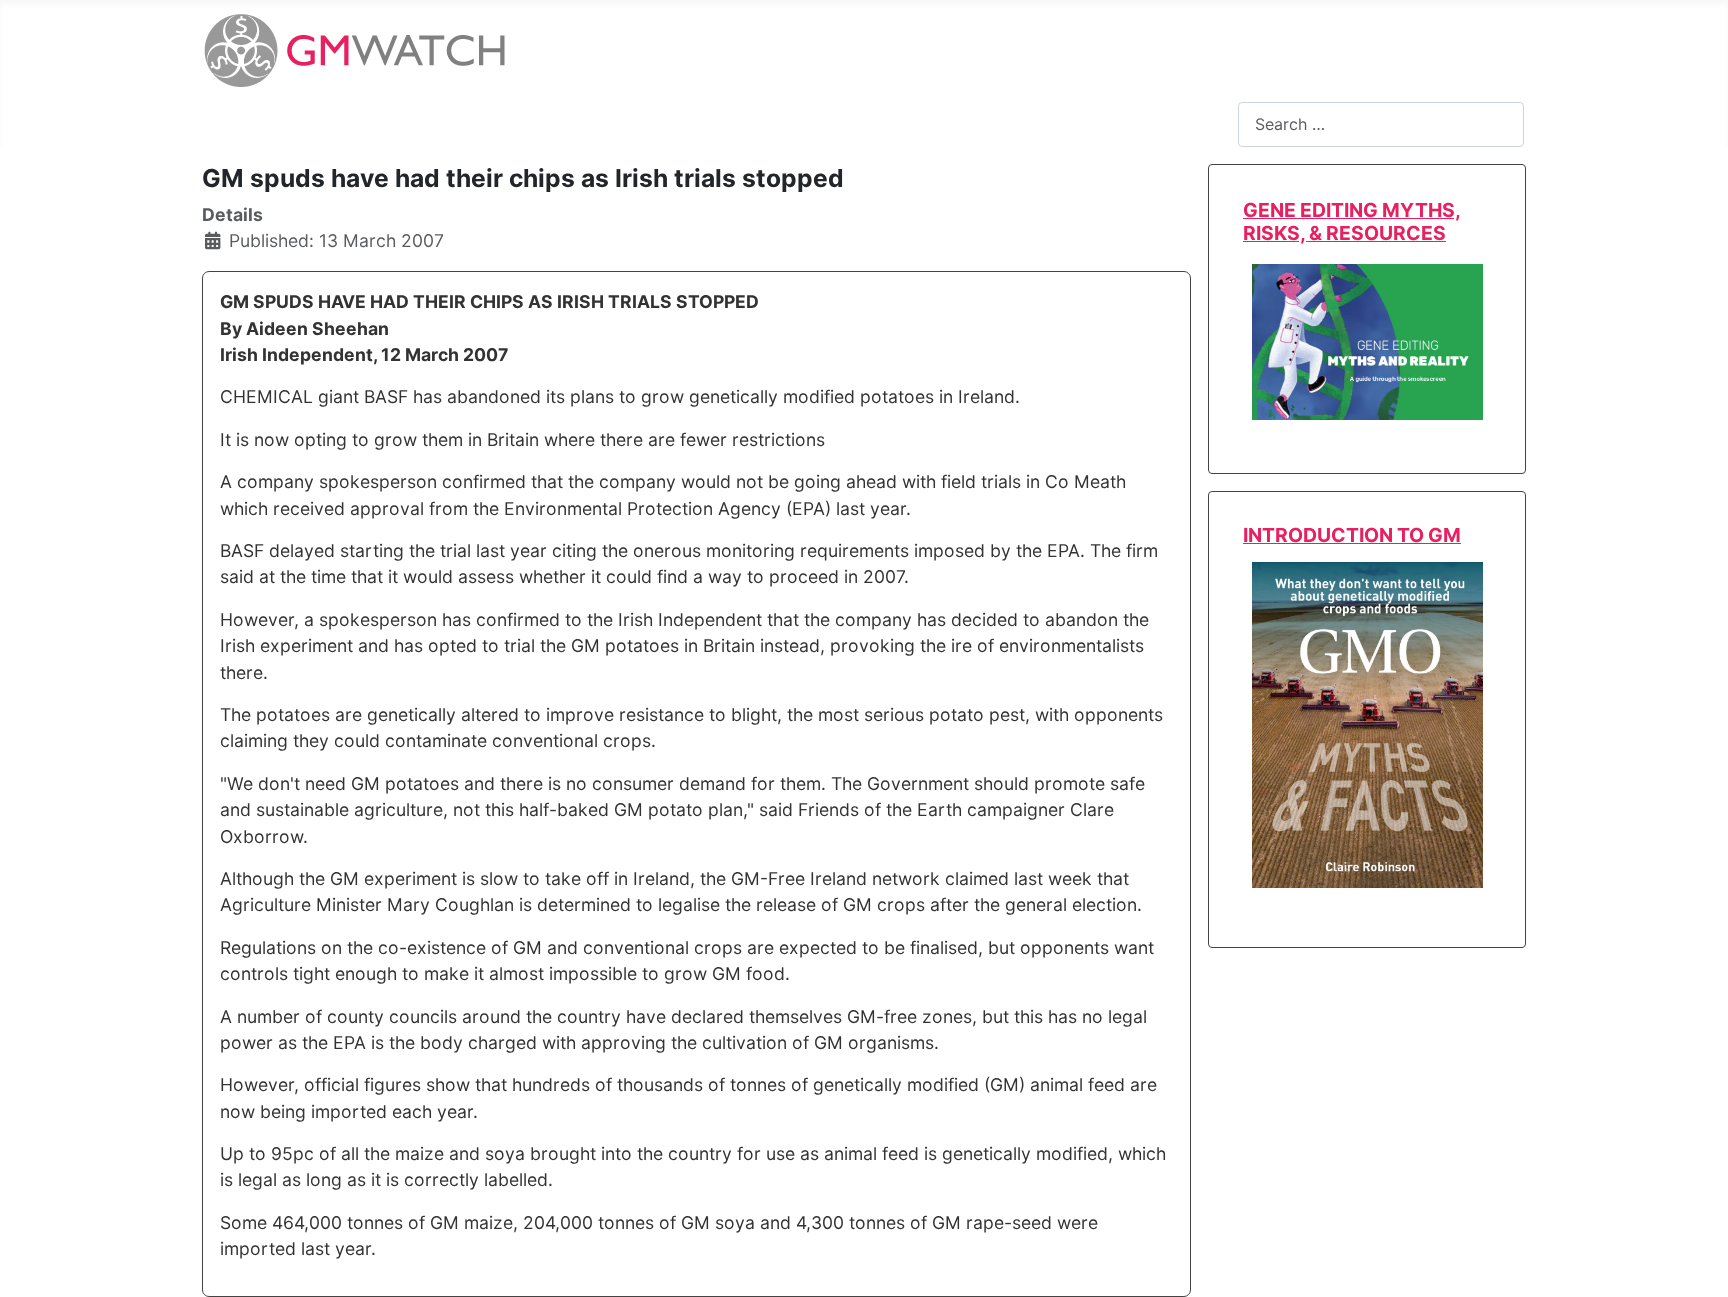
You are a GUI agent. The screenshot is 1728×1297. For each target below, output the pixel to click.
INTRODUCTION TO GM (1352, 535)
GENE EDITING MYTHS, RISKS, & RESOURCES (1352, 221)
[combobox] (1381, 124)
